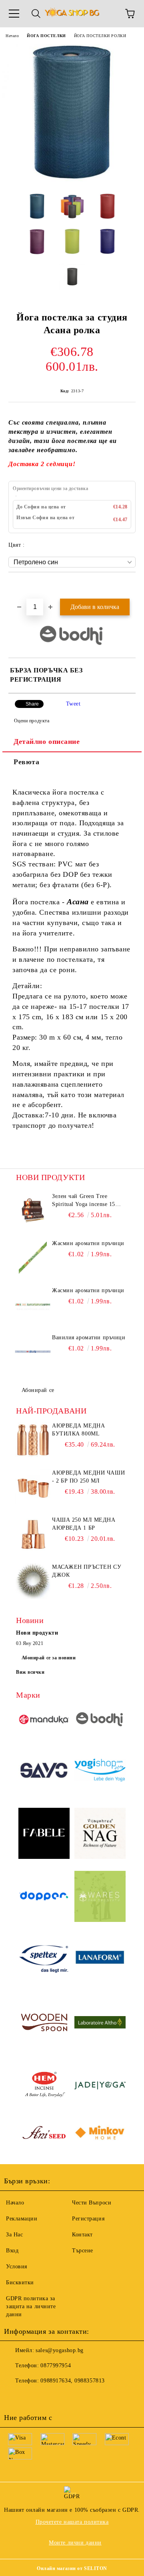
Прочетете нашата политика (72, 2522)
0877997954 (56, 2365)
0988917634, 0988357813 (72, 2381)
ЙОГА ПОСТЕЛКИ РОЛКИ (100, 36)
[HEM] (44, 2087)
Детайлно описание (47, 741)
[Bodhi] (100, 1721)
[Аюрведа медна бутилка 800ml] (33, 1440)
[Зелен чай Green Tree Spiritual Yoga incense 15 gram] (33, 1210)
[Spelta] (44, 1960)
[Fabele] (44, 1835)
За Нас (14, 2235)
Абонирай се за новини (49, 1658)
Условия (17, 2267)
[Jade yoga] (100, 2087)
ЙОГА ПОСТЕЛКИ (46, 36)
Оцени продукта (32, 721)
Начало (12, 36)
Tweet (73, 704)
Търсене (83, 2251)
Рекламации (22, 2219)
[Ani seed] (44, 2134)
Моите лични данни (75, 2543)
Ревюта (26, 762)
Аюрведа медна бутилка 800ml (78, 1430)
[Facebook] (14, 2397)
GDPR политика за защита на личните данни (31, 2306)
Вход (12, 2251)
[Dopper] (44, 1897)
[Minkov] (100, 2134)
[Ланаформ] (100, 1961)
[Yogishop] (100, 1771)
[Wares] (100, 1898)
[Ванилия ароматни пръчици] (33, 1352)
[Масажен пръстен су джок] (33, 1581)
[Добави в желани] (130, 586)
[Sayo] (44, 1771)
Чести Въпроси (92, 2203)
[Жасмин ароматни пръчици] (33, 1257)
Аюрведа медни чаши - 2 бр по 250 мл (88, 1477)
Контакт (82, 2235)
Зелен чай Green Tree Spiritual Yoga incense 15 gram (84, 1201)
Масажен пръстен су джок (87, 1571)
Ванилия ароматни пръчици (89, 1337)
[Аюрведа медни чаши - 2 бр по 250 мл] (33, 1487)
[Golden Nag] (100, 1835)
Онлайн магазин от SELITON (72, 2568)
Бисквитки (20, 2282)
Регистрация (88, 2219)
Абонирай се (38, 1390)
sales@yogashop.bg (60, 2350)
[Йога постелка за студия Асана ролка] (72, 181)
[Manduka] (44, 1721)
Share (32, 704)
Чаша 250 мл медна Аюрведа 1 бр (84, 1524)
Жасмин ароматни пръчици (88, 1243)
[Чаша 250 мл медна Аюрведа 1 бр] (33, 1534)
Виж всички (30, 1672)
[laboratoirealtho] (100, 2023)
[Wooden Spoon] (44, 2024)
